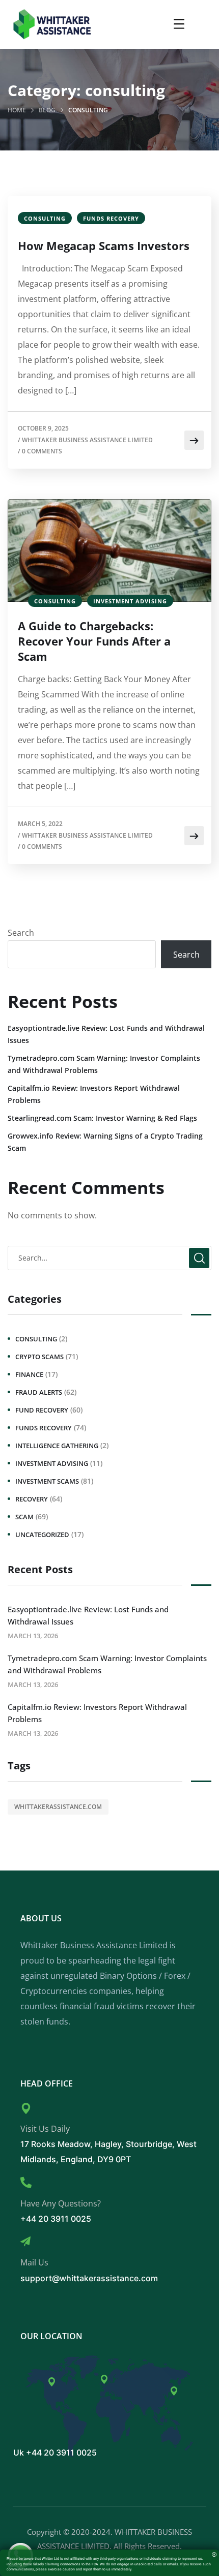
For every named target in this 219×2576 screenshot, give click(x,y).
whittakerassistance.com (58, 1807)
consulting (45, 218)
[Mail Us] (25, 2242)
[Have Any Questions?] (26, 2183)
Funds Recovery (111, 218)
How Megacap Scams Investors (104, 246)
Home (17, 110)
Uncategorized (42, 1535)
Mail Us (34, 2262)
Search (21, 933)
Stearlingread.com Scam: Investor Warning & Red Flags (102, 1118)
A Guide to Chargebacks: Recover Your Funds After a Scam (94, 641)
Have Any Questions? (61, 2203)
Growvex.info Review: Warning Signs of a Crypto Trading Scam (105, 1142)
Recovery (32, 1499)
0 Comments (42, 451)
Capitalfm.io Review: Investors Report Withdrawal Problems (94, 1094)
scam (24, 1517)
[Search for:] (109, 1258)
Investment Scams (47, 1481)
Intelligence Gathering (57, 1446)
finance (29, 1374)
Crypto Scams (39, 1357)
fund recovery (42, 1410)
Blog (47, 110)
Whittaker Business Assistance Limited (87, 440)
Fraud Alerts (39, 1392)
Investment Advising (130, 601)
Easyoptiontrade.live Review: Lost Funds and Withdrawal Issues (106, 1034)
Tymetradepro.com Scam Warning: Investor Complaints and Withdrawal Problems (104, 1064)
